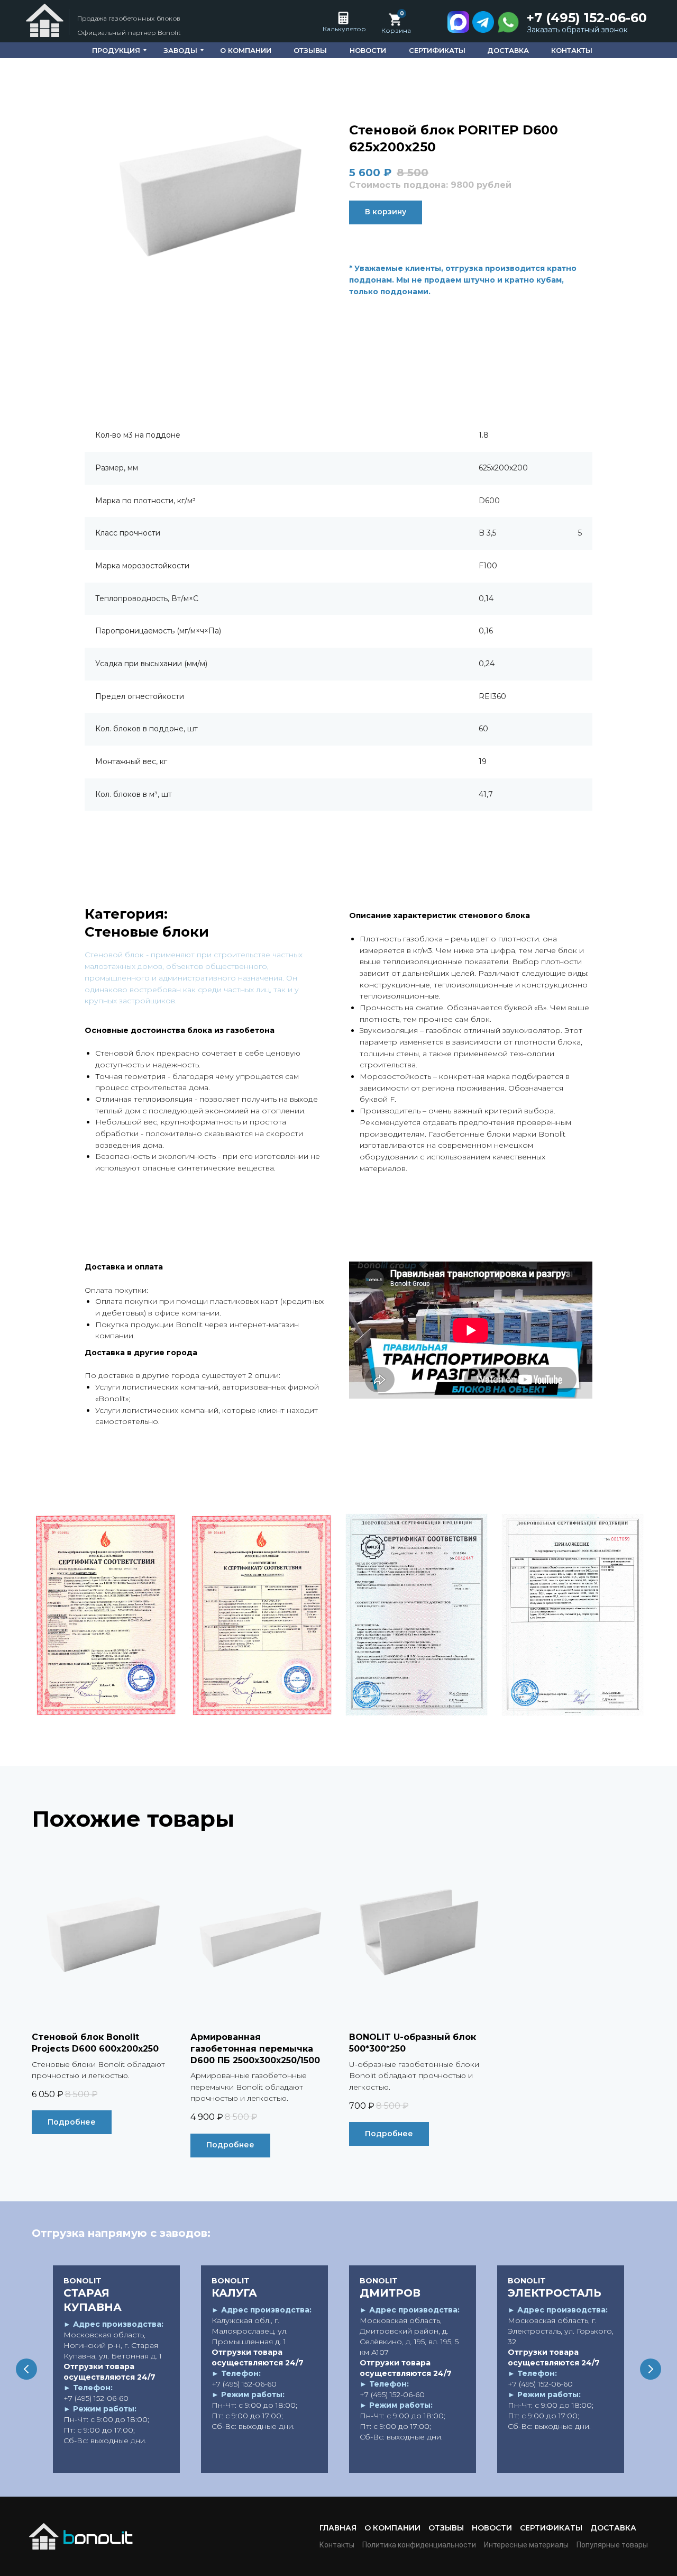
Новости (492, 2528)
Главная (338, 2528)
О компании (392, 2528)
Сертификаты (551, 2528)
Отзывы (446, 2528)
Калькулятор (344, 29)
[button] (580, 30)
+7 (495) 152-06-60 (587, 18)
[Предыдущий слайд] (26, 2369)
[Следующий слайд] (651, 2369)
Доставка (613, 2528)
